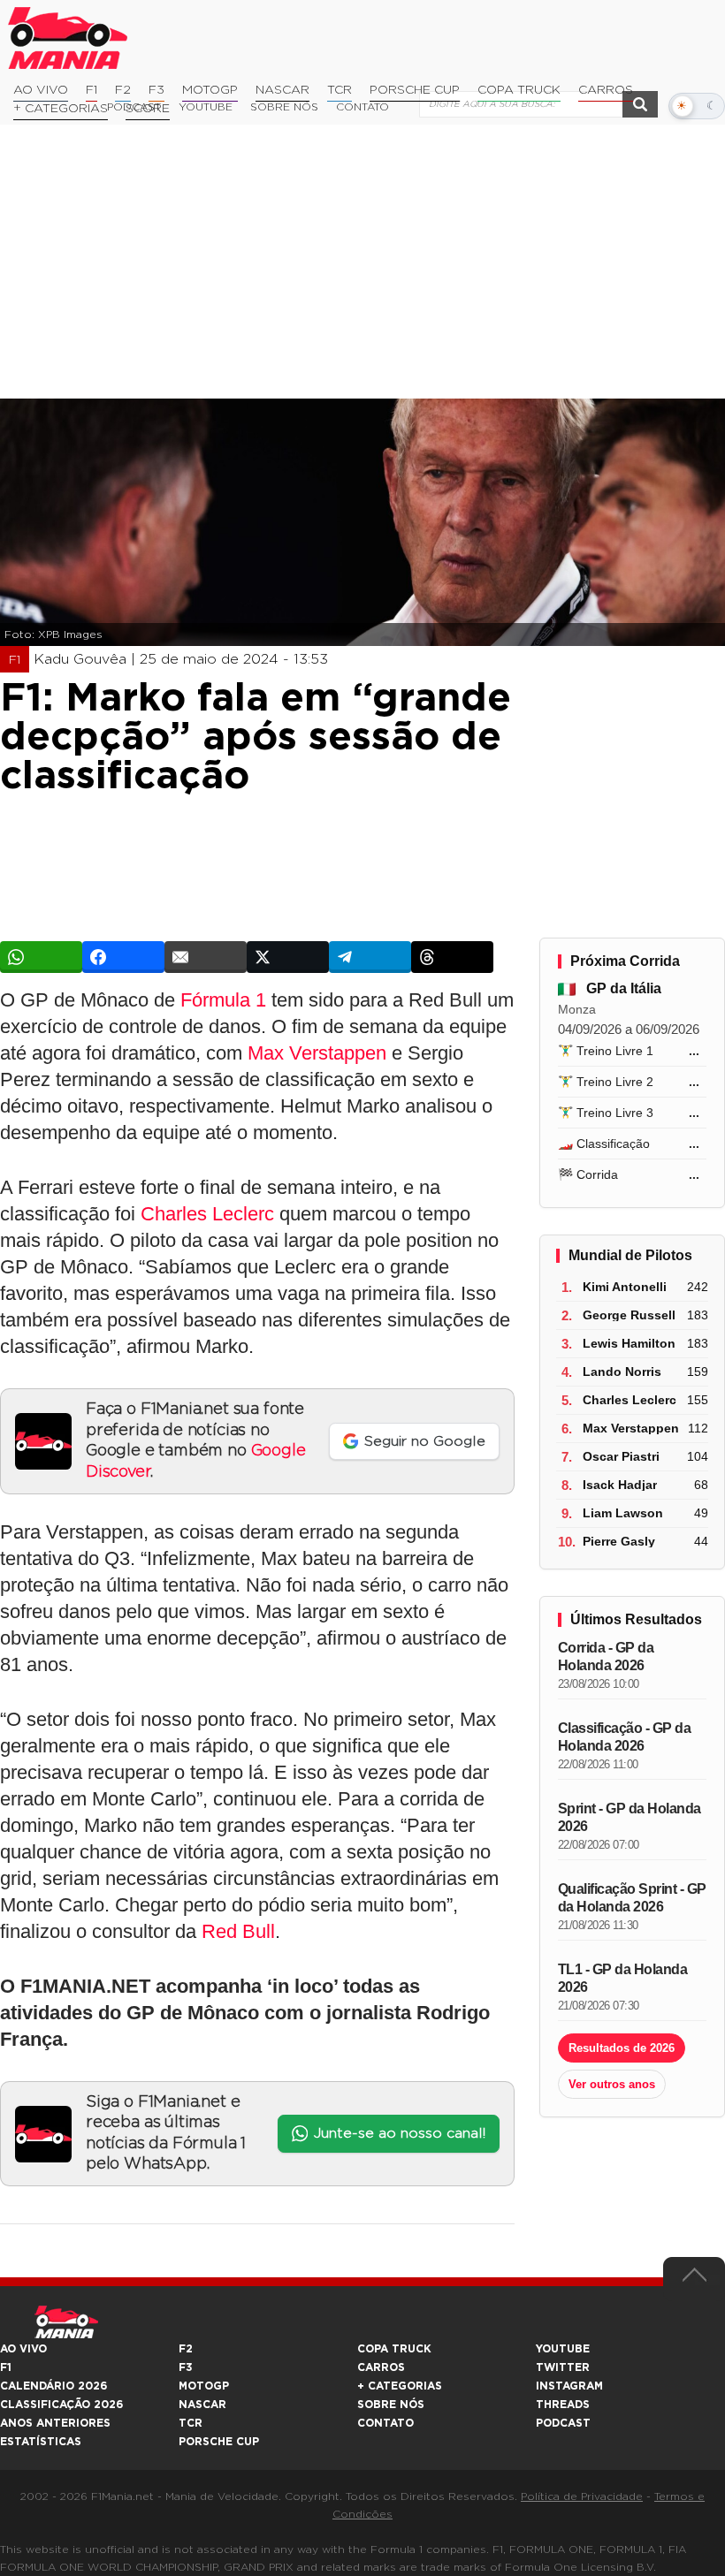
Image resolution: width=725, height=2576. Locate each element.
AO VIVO (23, 2349)
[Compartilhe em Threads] (452, 957)
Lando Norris (622, 1372)
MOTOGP (204, 2386)
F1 (92, 90)
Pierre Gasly (619, 1541)
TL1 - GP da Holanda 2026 (623, 1978)
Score (148, 109)
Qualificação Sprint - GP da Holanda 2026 (632, 1898)
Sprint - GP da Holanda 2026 (630, 1817)
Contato (385, 2423)
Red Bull (238, 1931)
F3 (156, 90)
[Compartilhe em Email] (206, 957)
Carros (606, 90)
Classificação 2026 (61, 2405)
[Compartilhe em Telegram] (370, 957)
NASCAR (282, 90)
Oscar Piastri (621, 1456)
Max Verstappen (317, 1053)
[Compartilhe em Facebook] (123, 957)
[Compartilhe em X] (288, 957)
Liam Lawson (623, 1513)
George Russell (629, 1315)
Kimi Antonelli (625, 1287)
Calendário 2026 (53, 2386)
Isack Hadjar (620, 1485)
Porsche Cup (415, 90)
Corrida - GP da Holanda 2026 (606, 1657)
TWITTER (563, 2367)
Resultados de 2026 (622, 2048)
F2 (123, 90)
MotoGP (210, 90)
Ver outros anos (612, 2084)
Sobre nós (391, 2405)
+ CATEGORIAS (61, 109)
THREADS (563, 2405)
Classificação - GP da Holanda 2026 (625, 1737)
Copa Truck (519, 90)
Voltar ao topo (694, 2279)
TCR (340, 90)
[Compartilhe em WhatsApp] (41, 957)
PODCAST (563, 2423)
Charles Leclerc (207, 1214)
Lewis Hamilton (629, 1343)
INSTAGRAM (569, 2386)
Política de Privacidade (582, 2496)
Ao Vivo (41, 90)
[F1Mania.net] (68, 38)
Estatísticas (41, 2442)
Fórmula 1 (223, 1000)
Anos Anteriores (55, 2423)
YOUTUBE (563, 2349)
